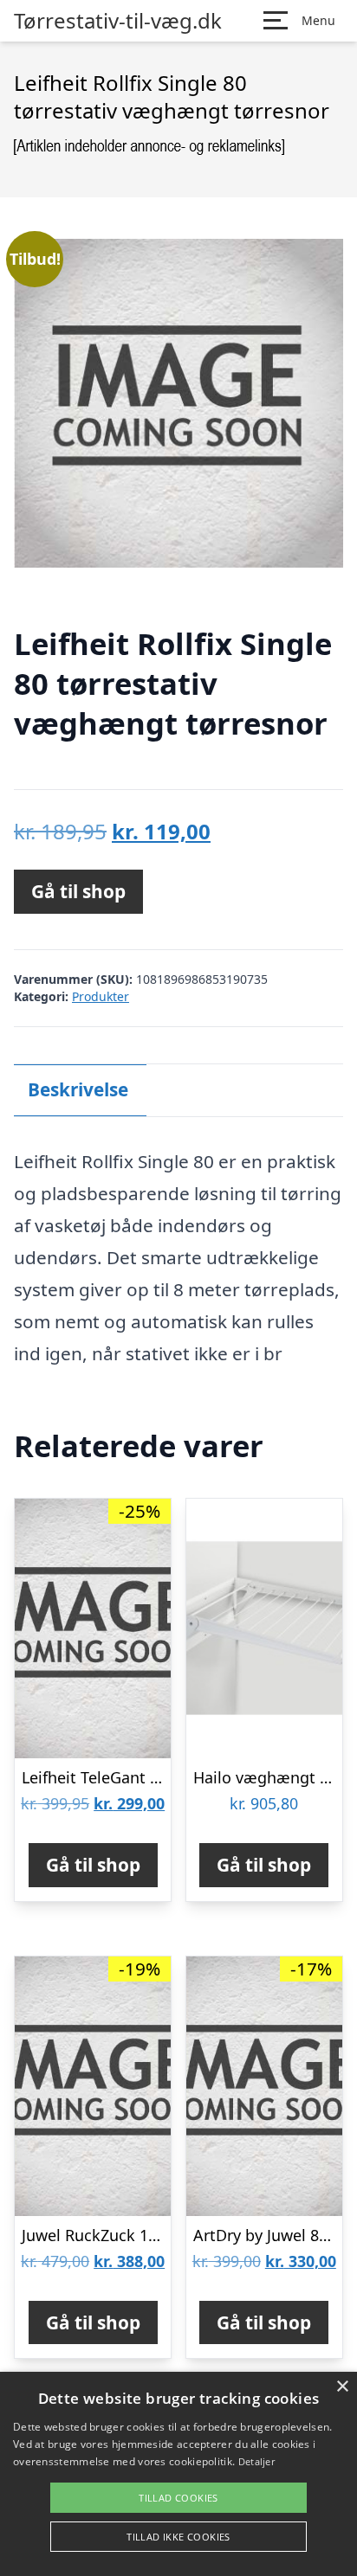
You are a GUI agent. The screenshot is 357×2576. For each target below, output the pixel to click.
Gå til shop (78, 891)
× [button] (342, 2387)
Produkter (101, 996)
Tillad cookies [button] (178, 2498)
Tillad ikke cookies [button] (178, 2537)
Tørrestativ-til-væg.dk (118, 21)
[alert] (178, 2474)
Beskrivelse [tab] (78, 1089)
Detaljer (256, 2461)
